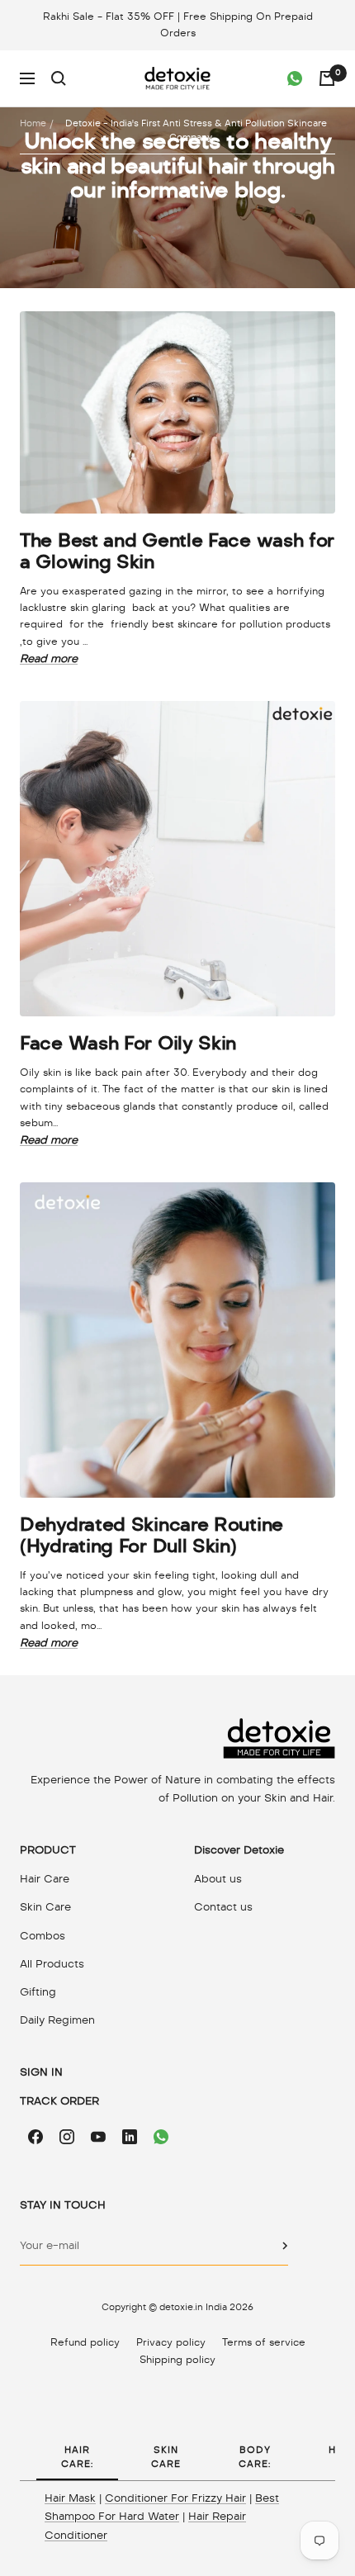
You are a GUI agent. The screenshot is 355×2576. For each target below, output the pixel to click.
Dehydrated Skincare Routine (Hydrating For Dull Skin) (151, 1535)
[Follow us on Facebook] (35, 2137)
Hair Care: (77, 2457)
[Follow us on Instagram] (67, 2137)
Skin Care (45, 1907)
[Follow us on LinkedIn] (130, 2137)
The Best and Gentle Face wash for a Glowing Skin (177, 551)
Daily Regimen (57, 2020)
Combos (43, 1936)
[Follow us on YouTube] (98, 2137)
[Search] (59, 78)
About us (218, 1879)
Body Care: (255, 2457)
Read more (49, 658)
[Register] (285, 2246)
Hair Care (45, 1879)
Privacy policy (171, 2342)
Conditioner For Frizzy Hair (175, 2498)
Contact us (223, 1907)
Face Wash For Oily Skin (128, 1043)
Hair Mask (70, 2498)
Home (33, 123)
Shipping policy (177, 2360)
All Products (52, 1964)
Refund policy (85, 2342)
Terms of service (264, 2342)
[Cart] (327, 78)
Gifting (38, 1992)
